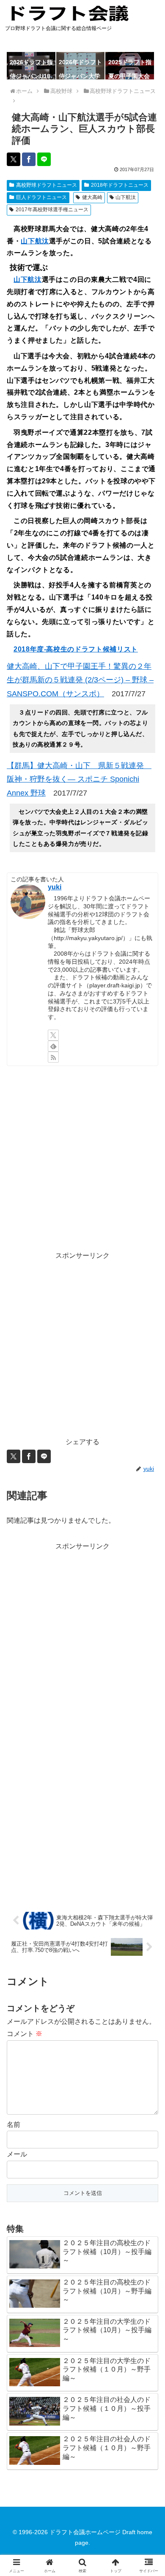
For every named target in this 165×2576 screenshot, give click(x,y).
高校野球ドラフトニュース (47, 185)
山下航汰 (126, 197)
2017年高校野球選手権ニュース (52, 210)
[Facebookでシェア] (29, 159)
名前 (14, 2125)
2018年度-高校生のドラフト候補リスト (76, 649)
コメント (25, 2034)
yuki (55, 887)
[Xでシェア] (14, 159)
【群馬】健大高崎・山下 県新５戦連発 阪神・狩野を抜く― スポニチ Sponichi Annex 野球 (79, 779)
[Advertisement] (82, 1158)
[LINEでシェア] (44, 159)
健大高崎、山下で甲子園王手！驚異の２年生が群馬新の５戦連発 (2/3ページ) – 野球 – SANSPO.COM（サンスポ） (80, 680)
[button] (148, 1616)
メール (17, 2154)
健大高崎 (92, 197)
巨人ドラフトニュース (41, 197)
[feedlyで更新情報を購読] (53, 1046)
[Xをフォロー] (53, 1035)
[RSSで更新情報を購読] (53, 1057)
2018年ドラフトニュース (120, 185)
